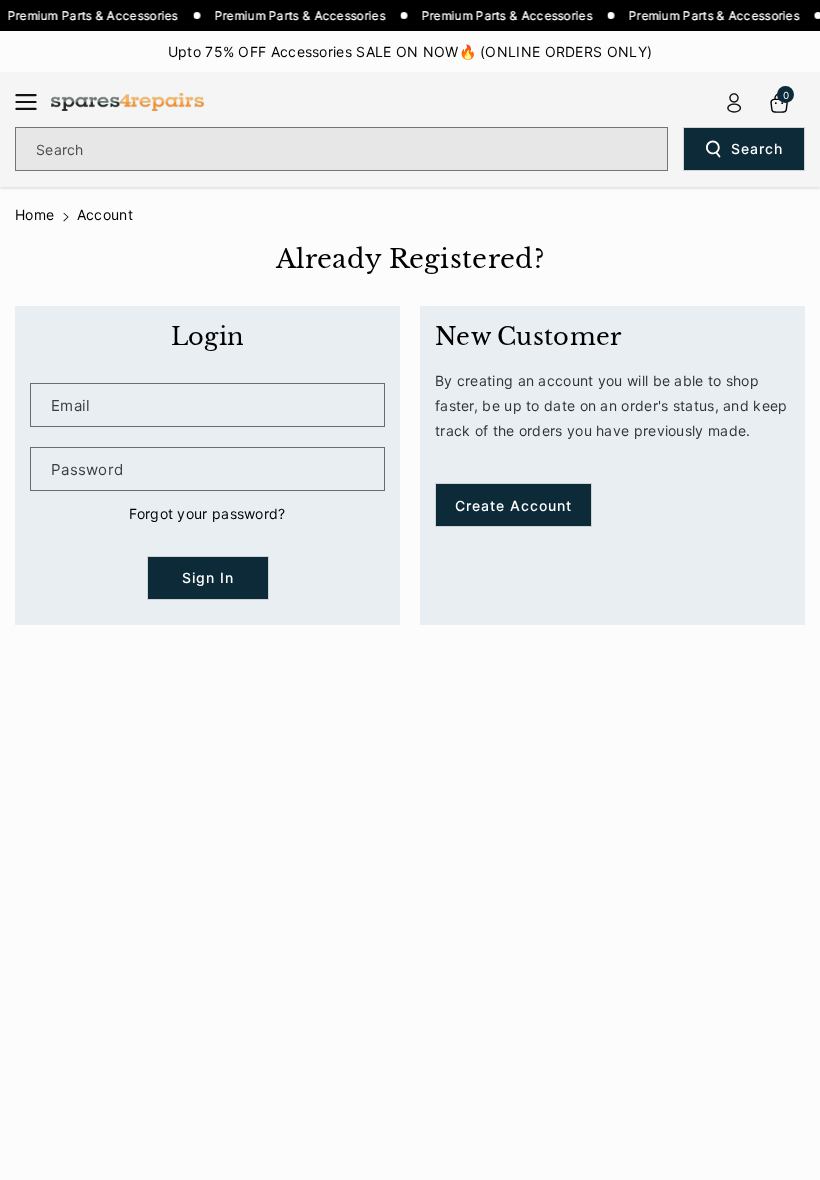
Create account (513, 505)
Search (757, 148)
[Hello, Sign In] (734, 103)
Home (34, 214)
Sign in (208, 577)
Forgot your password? (207, 513)
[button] (32, 102)
